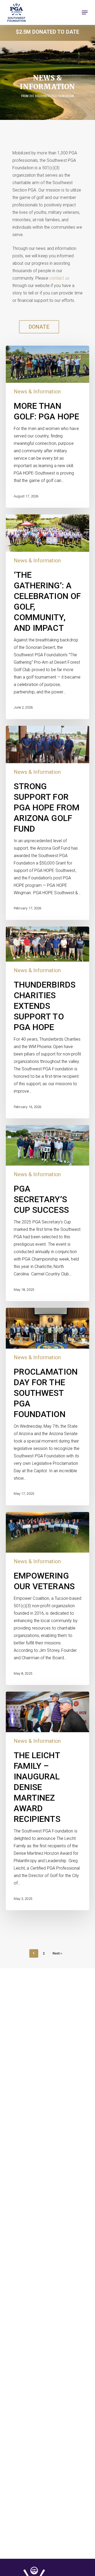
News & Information (37, 392)
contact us (59, 278)
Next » (57, 1953)
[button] (85, 12)
